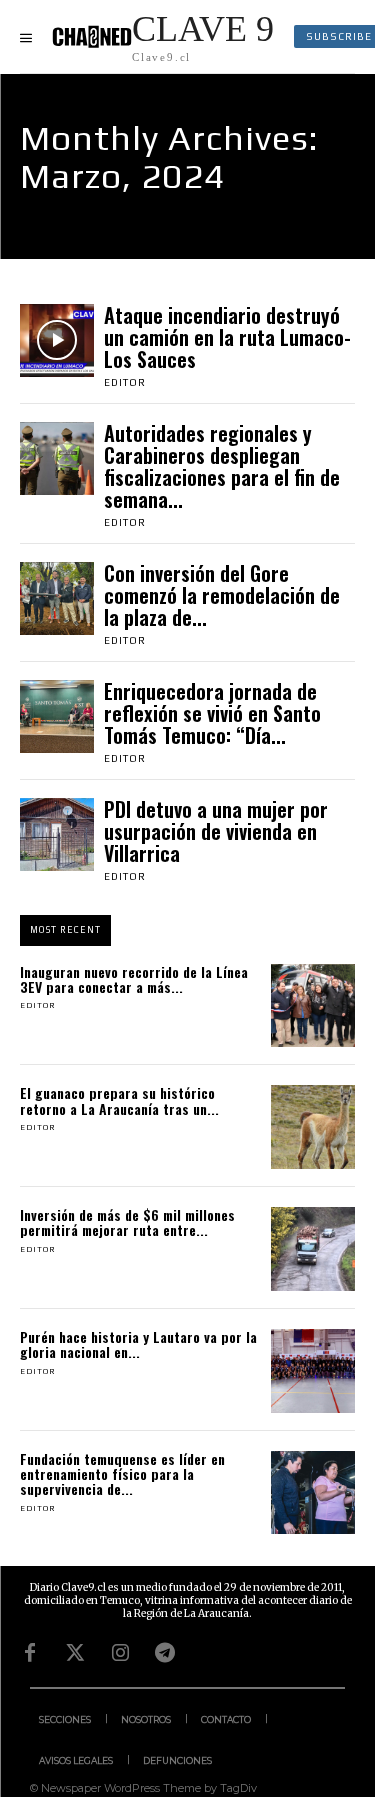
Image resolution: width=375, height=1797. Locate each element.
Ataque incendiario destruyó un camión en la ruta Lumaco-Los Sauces (227, 337)
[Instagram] (120, 1653)
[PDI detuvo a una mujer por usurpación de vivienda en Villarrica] (57, 835)
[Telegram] (165, 1653)
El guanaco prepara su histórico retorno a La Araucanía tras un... (119, 1100)
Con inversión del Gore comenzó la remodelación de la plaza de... (222, 595)
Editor (125, 382)
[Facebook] (30, 1653)
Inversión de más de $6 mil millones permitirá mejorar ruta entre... (127, 1222)
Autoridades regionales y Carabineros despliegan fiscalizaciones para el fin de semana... (222, 466)
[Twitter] (75, 1653)
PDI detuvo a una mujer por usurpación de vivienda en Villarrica (216, 831)
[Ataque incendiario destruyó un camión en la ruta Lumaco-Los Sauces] (57, 341)
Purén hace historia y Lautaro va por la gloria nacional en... (138, 1344)
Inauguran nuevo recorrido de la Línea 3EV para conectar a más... (134, 979)
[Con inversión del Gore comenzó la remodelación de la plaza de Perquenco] (57, 599)
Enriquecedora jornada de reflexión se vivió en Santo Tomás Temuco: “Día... (212, 713)
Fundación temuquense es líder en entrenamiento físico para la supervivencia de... (122, 1474)
